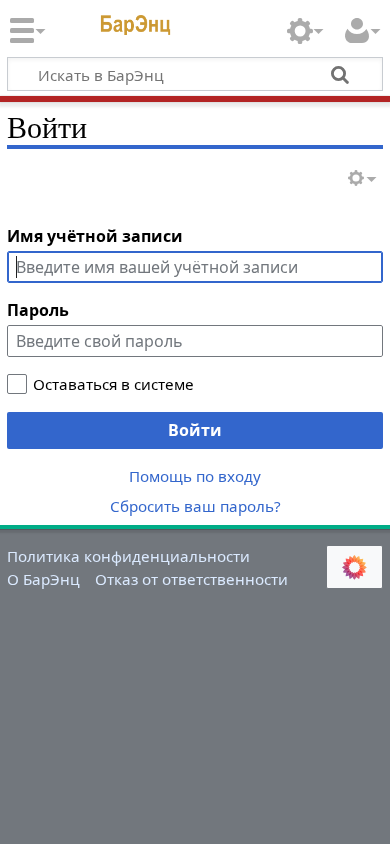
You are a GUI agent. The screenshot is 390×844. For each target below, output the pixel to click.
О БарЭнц (43, 579)
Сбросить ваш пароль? (195, 506)
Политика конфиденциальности (128, 556)
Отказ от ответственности (191, 579)
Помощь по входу (195, 476)
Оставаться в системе (113, 384)
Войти (195, 430)
